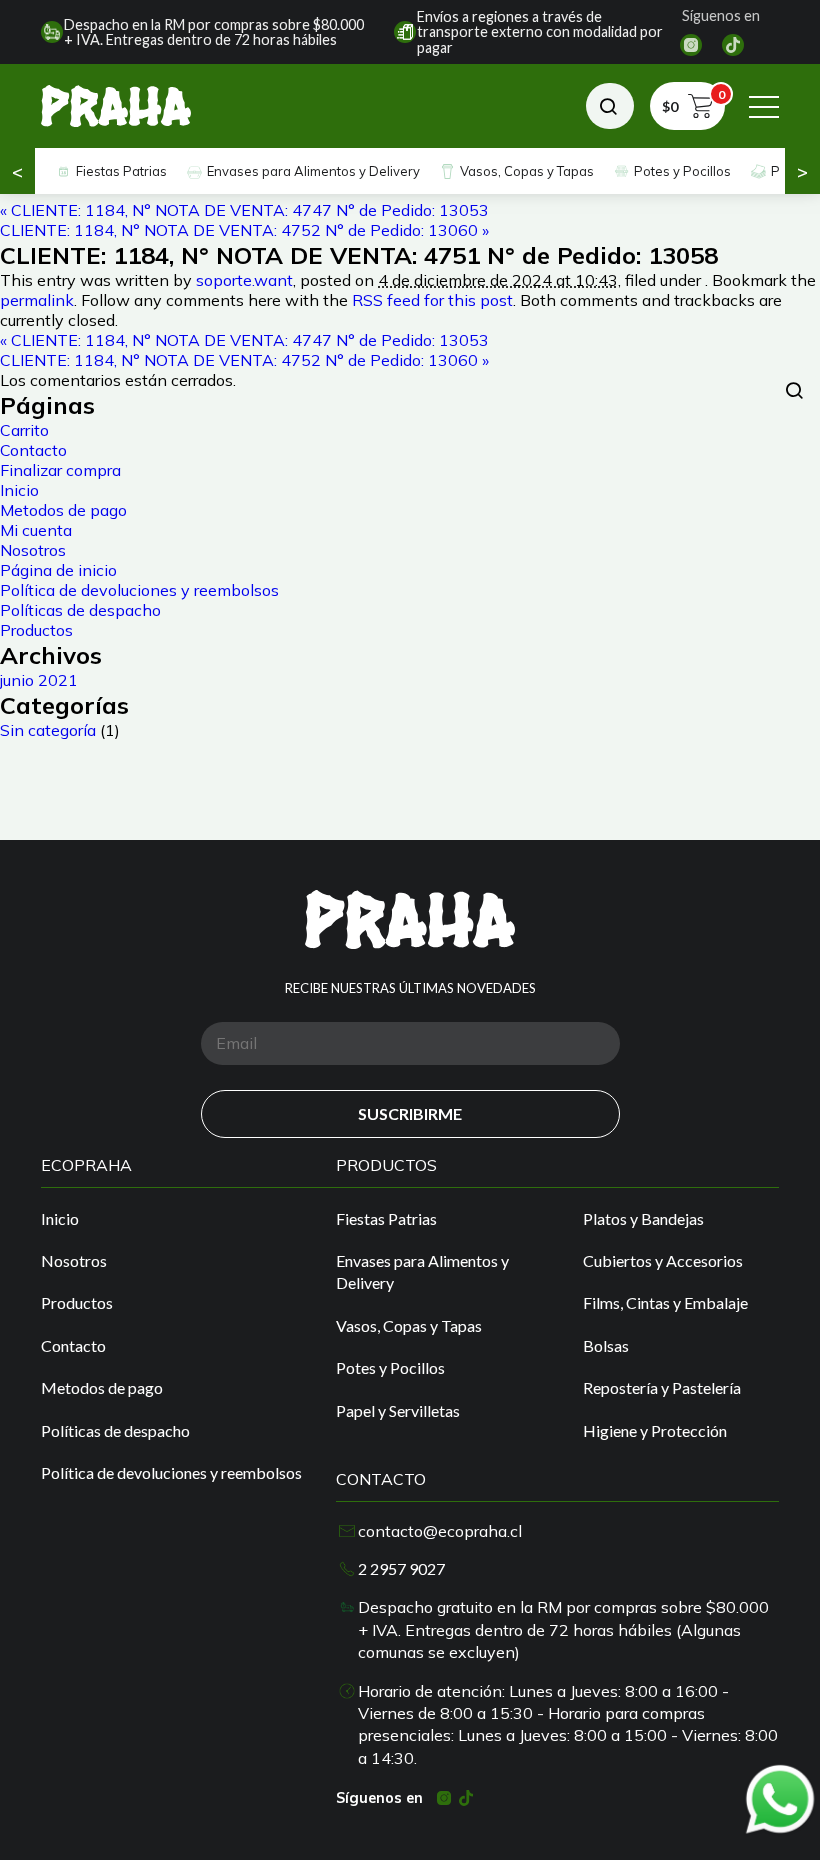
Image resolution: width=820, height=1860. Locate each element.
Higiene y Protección (655, 1430)
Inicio (19, 490)
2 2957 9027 (401, 1568)
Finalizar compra (60, 470)
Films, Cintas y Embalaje (665, 1302)
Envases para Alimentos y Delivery (313, 171)
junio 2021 (39, 680)
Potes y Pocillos (682, 171)
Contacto (33, 450)
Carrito (24, 430)
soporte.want (244, 280)
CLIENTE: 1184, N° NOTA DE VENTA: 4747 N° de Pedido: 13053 (244, 210)
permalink (37, 300)
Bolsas (606, 1345)
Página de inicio (58, 570)
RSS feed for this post (432, 300)
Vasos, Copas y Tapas (527, 171)
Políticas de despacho (80, 610)
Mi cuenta (36, 530)
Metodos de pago (63, 510)
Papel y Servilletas (398, 1410)
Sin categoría (48, 730)
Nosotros (33, 550)
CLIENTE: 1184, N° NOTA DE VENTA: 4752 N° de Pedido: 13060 (244, 230)
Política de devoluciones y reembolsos (139, 590)
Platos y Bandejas (643, 1218)
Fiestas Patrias (121, 171)
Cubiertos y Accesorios (663, 1260)
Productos (36, 630)
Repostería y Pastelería (662, 1387)
